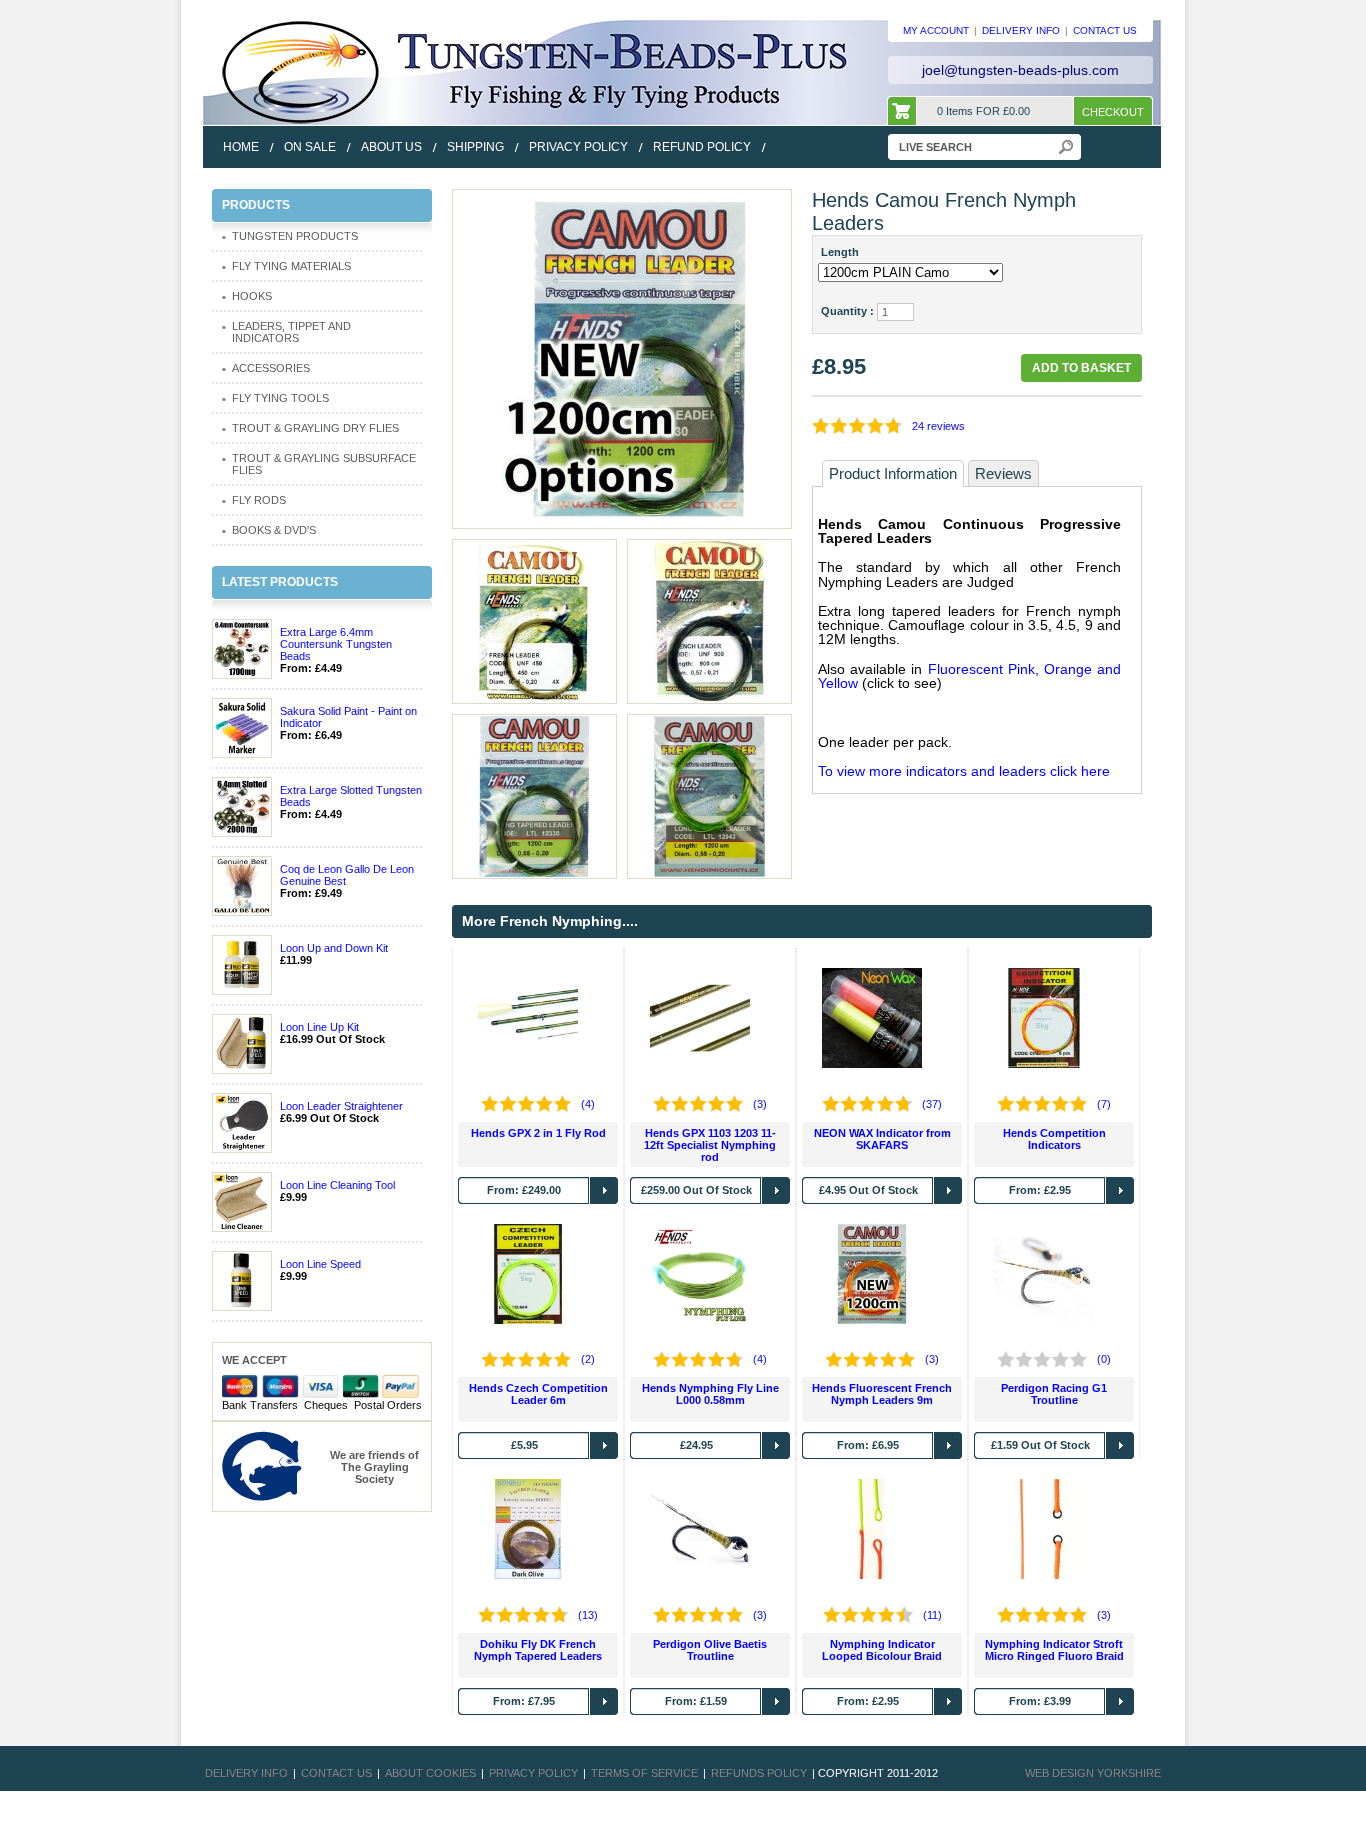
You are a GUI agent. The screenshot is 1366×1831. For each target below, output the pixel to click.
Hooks (252, 296)
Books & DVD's (274, 530)
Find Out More (604, 1190)
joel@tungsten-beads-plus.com (1020, 70)
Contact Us (336, 1773)
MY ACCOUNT (936, 30)
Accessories (271, 368)
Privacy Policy (533, 1773)
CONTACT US (1105, 30)
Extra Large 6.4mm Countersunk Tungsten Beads (336, 644)
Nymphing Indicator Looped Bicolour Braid (882, 1650)
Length (843, 252)
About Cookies (430, 1773)
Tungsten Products (295, 236)
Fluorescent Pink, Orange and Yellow (969, 676)
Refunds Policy (759, 1773)
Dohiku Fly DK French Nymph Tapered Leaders (538, 1650)
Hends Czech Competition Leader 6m (538, 1394)
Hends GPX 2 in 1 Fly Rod (538, 1133)
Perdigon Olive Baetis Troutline (710, 1650)
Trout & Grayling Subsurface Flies (324, 464)
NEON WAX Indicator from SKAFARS (882, 1139)
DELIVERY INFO (1021, 30)
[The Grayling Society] (262, 1465)
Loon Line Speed (320, 1264)
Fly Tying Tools (280, 398)
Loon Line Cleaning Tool (337, 1185)
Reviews (1003, 473)
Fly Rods (259, 500)
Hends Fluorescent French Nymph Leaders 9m (882, 1394)
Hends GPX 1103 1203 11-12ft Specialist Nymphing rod (710, 1145)
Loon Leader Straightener (341, 1106)
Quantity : (847, 311)
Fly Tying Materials (291, 266)
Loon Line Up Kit (319, 1027)
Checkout (1113, 112)
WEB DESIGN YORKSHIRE (1093, 1773)
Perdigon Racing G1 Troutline (1054, 1394)
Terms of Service (644, 1773)
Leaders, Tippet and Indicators (291, 332)
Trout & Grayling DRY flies (315, 428)
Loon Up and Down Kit (334, 948)
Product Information (893, 473)
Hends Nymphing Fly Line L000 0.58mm (710, 1394)
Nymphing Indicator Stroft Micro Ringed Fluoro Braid (1054, 1650)
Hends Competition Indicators (1054, 1139)
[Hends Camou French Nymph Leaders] (622, 358)
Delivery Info (246, 1773)
